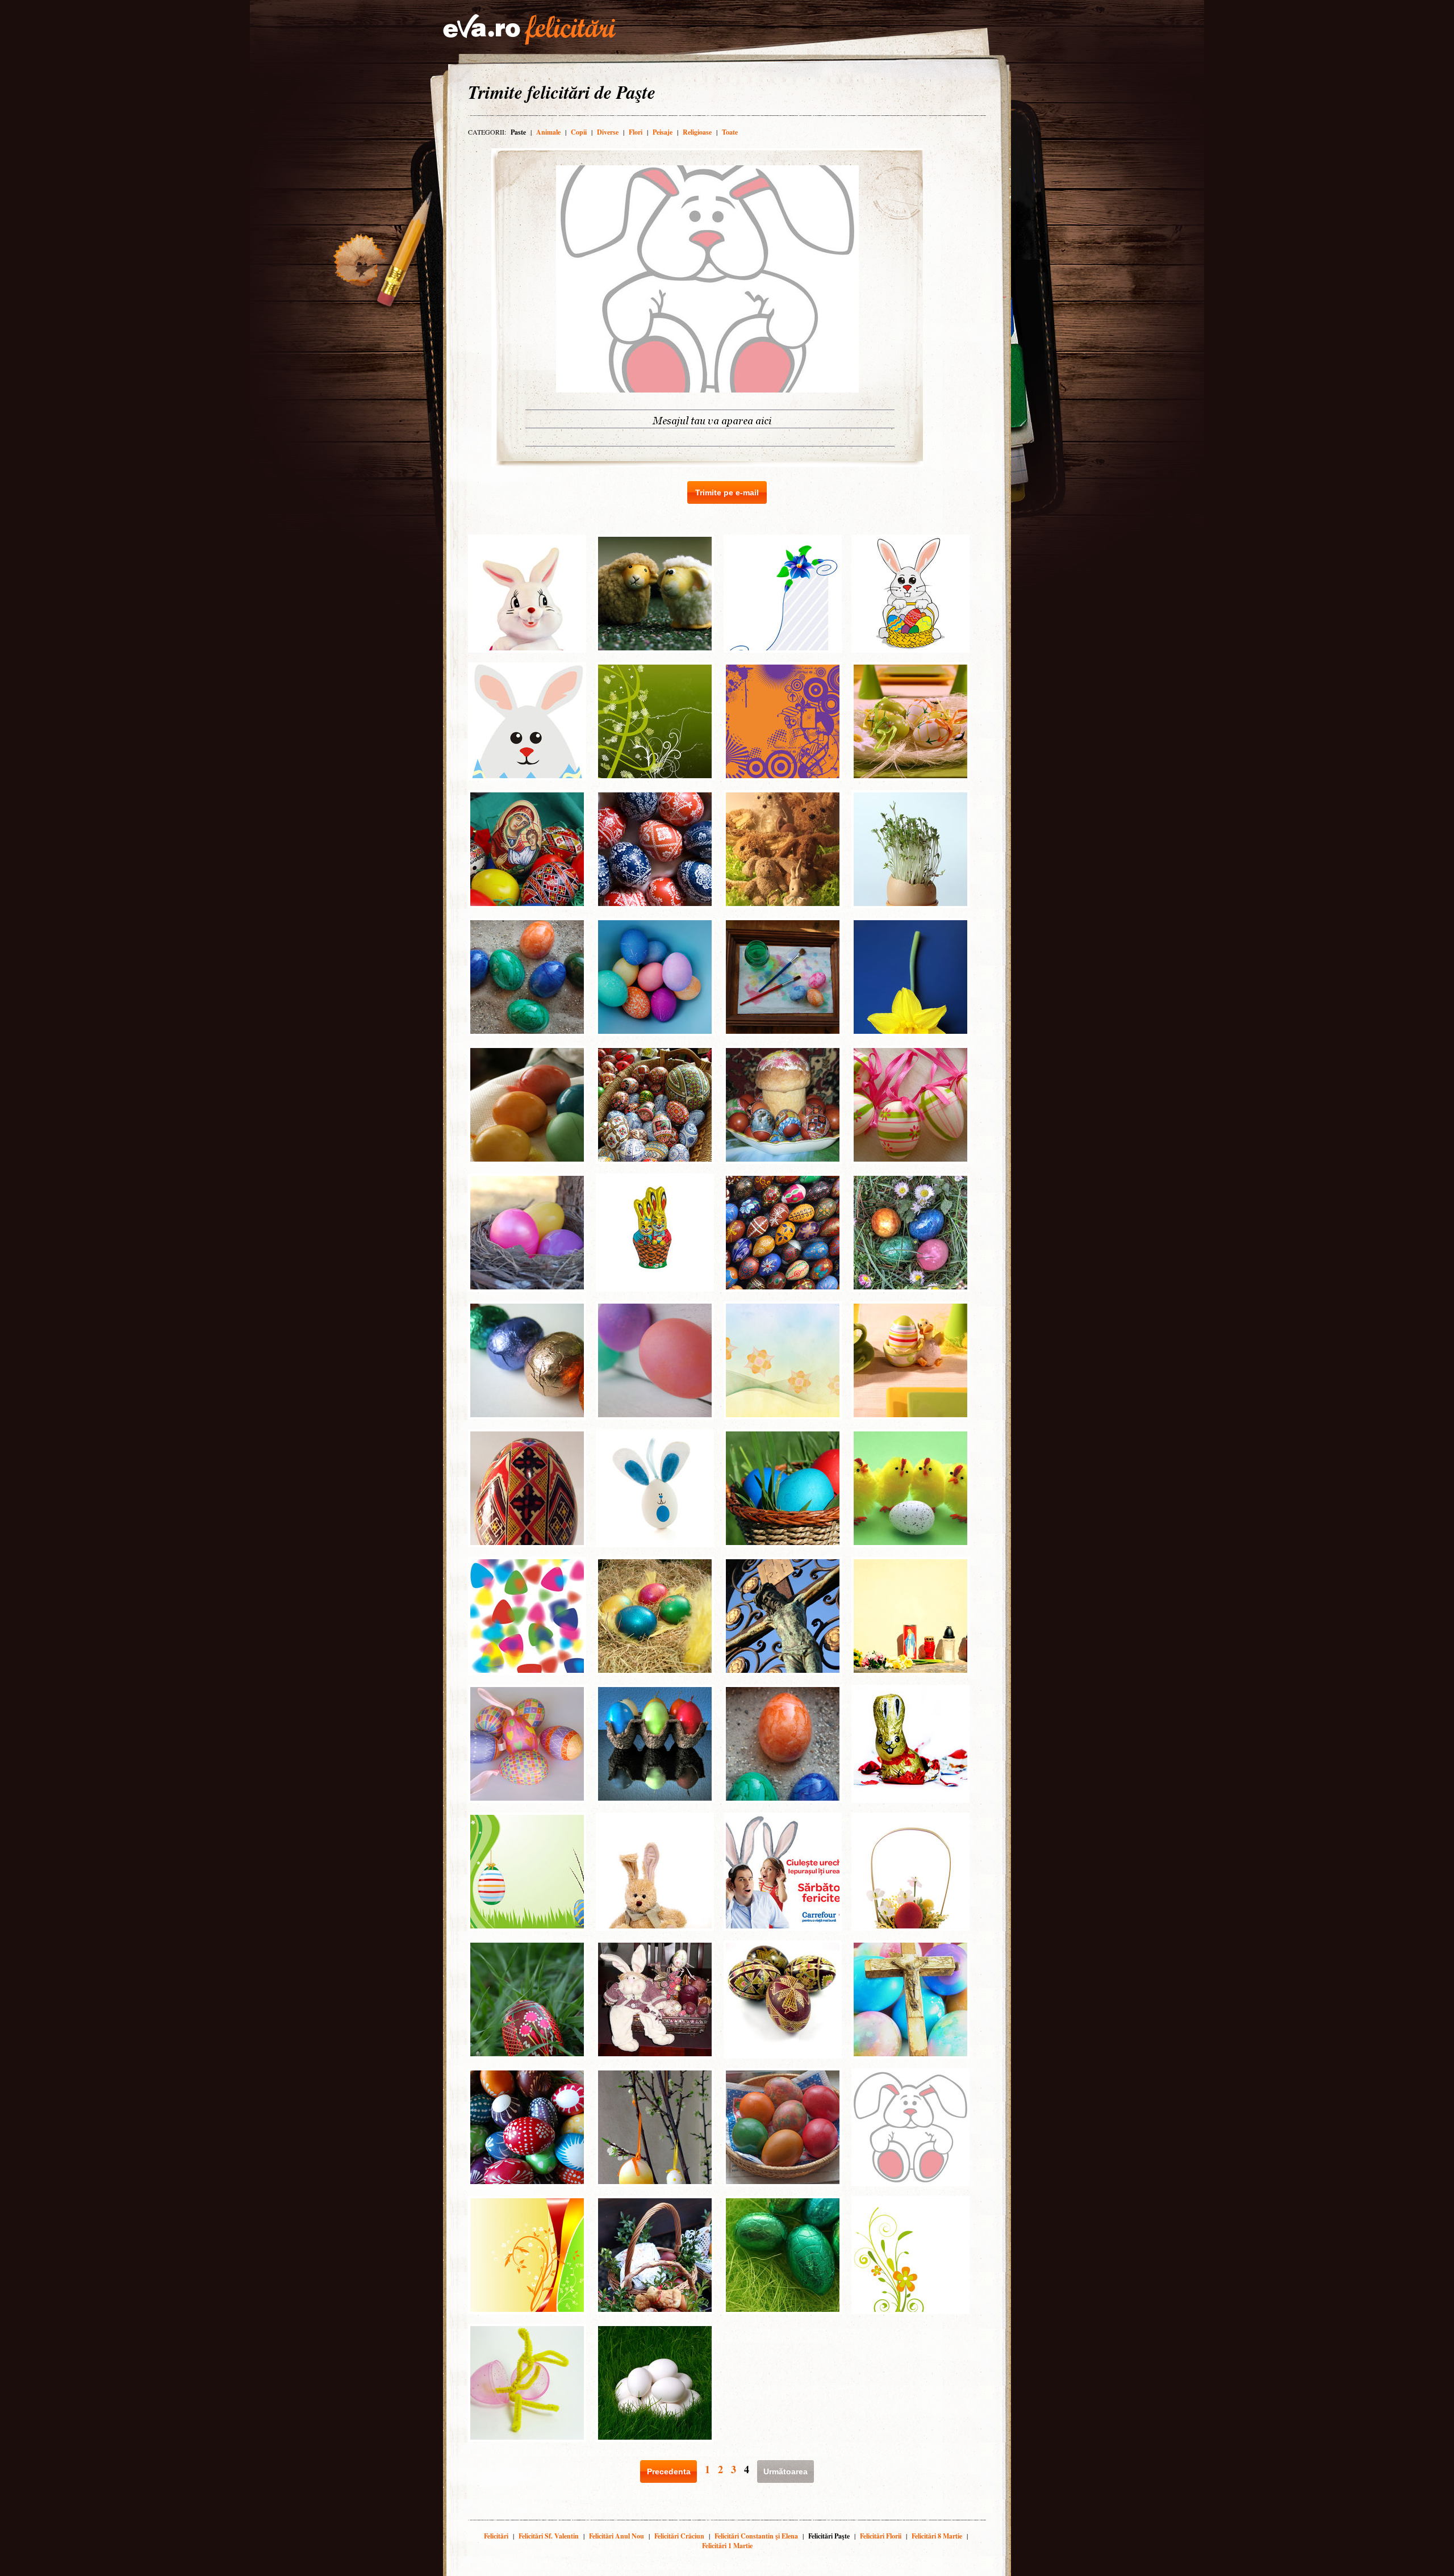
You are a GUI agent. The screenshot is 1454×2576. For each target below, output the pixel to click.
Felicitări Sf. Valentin (549, 2536)
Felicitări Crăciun (679, 2536)
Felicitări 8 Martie (937, 2536)
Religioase (697, 132)
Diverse (608, 132)
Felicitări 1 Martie (727, 2546)
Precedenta (669, 2471)
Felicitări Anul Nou (617, 2536)
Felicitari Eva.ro (529, 30)
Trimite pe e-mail (727, 492)
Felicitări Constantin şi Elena (756, 2536)
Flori (636, 132)
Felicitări (496, 2536)
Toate (730, 132)
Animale (548, 132)
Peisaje (663, 132)
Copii (579, 132)
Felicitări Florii (881, 2536)
